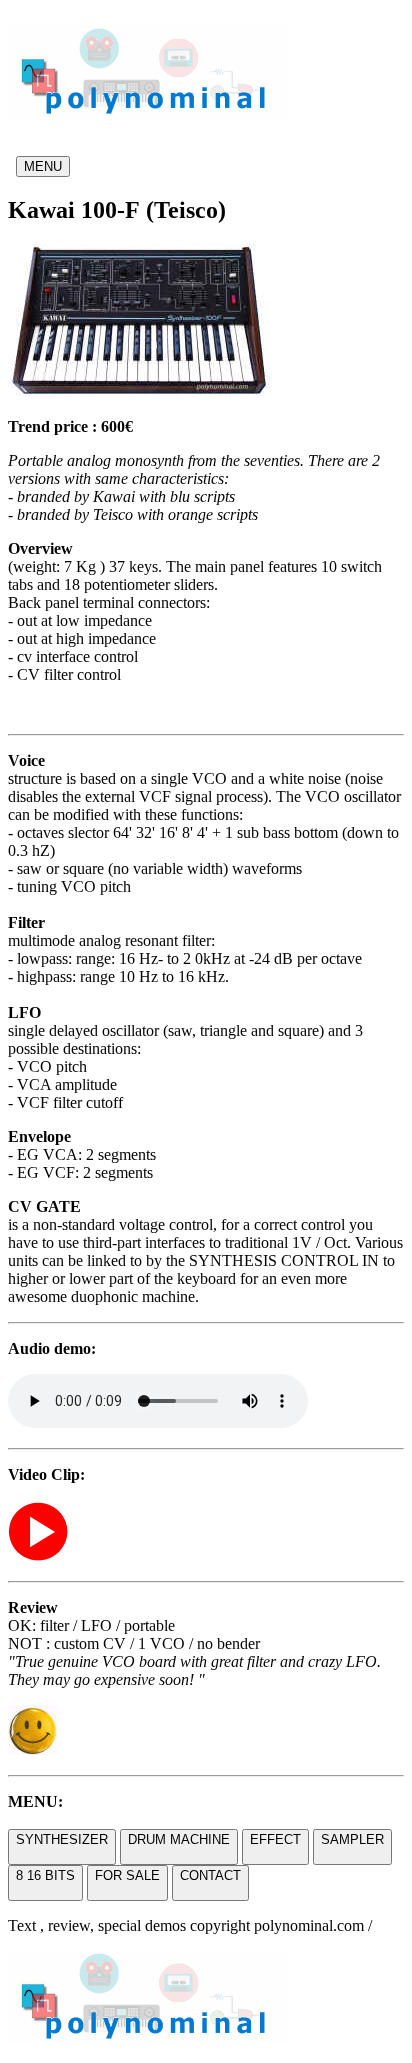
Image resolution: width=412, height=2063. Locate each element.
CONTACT (210, 1875)
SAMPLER (352, 1839)
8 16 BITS (45, 1875)
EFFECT (275, 1839)
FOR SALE (127, 1875)
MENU (43, 166)
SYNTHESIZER (62, 1839)
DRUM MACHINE (179, 1839)
